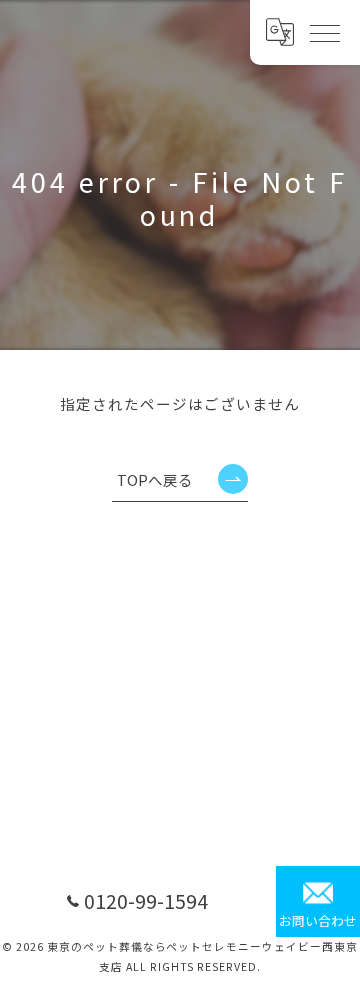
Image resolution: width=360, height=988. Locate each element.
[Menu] (324, 32)
